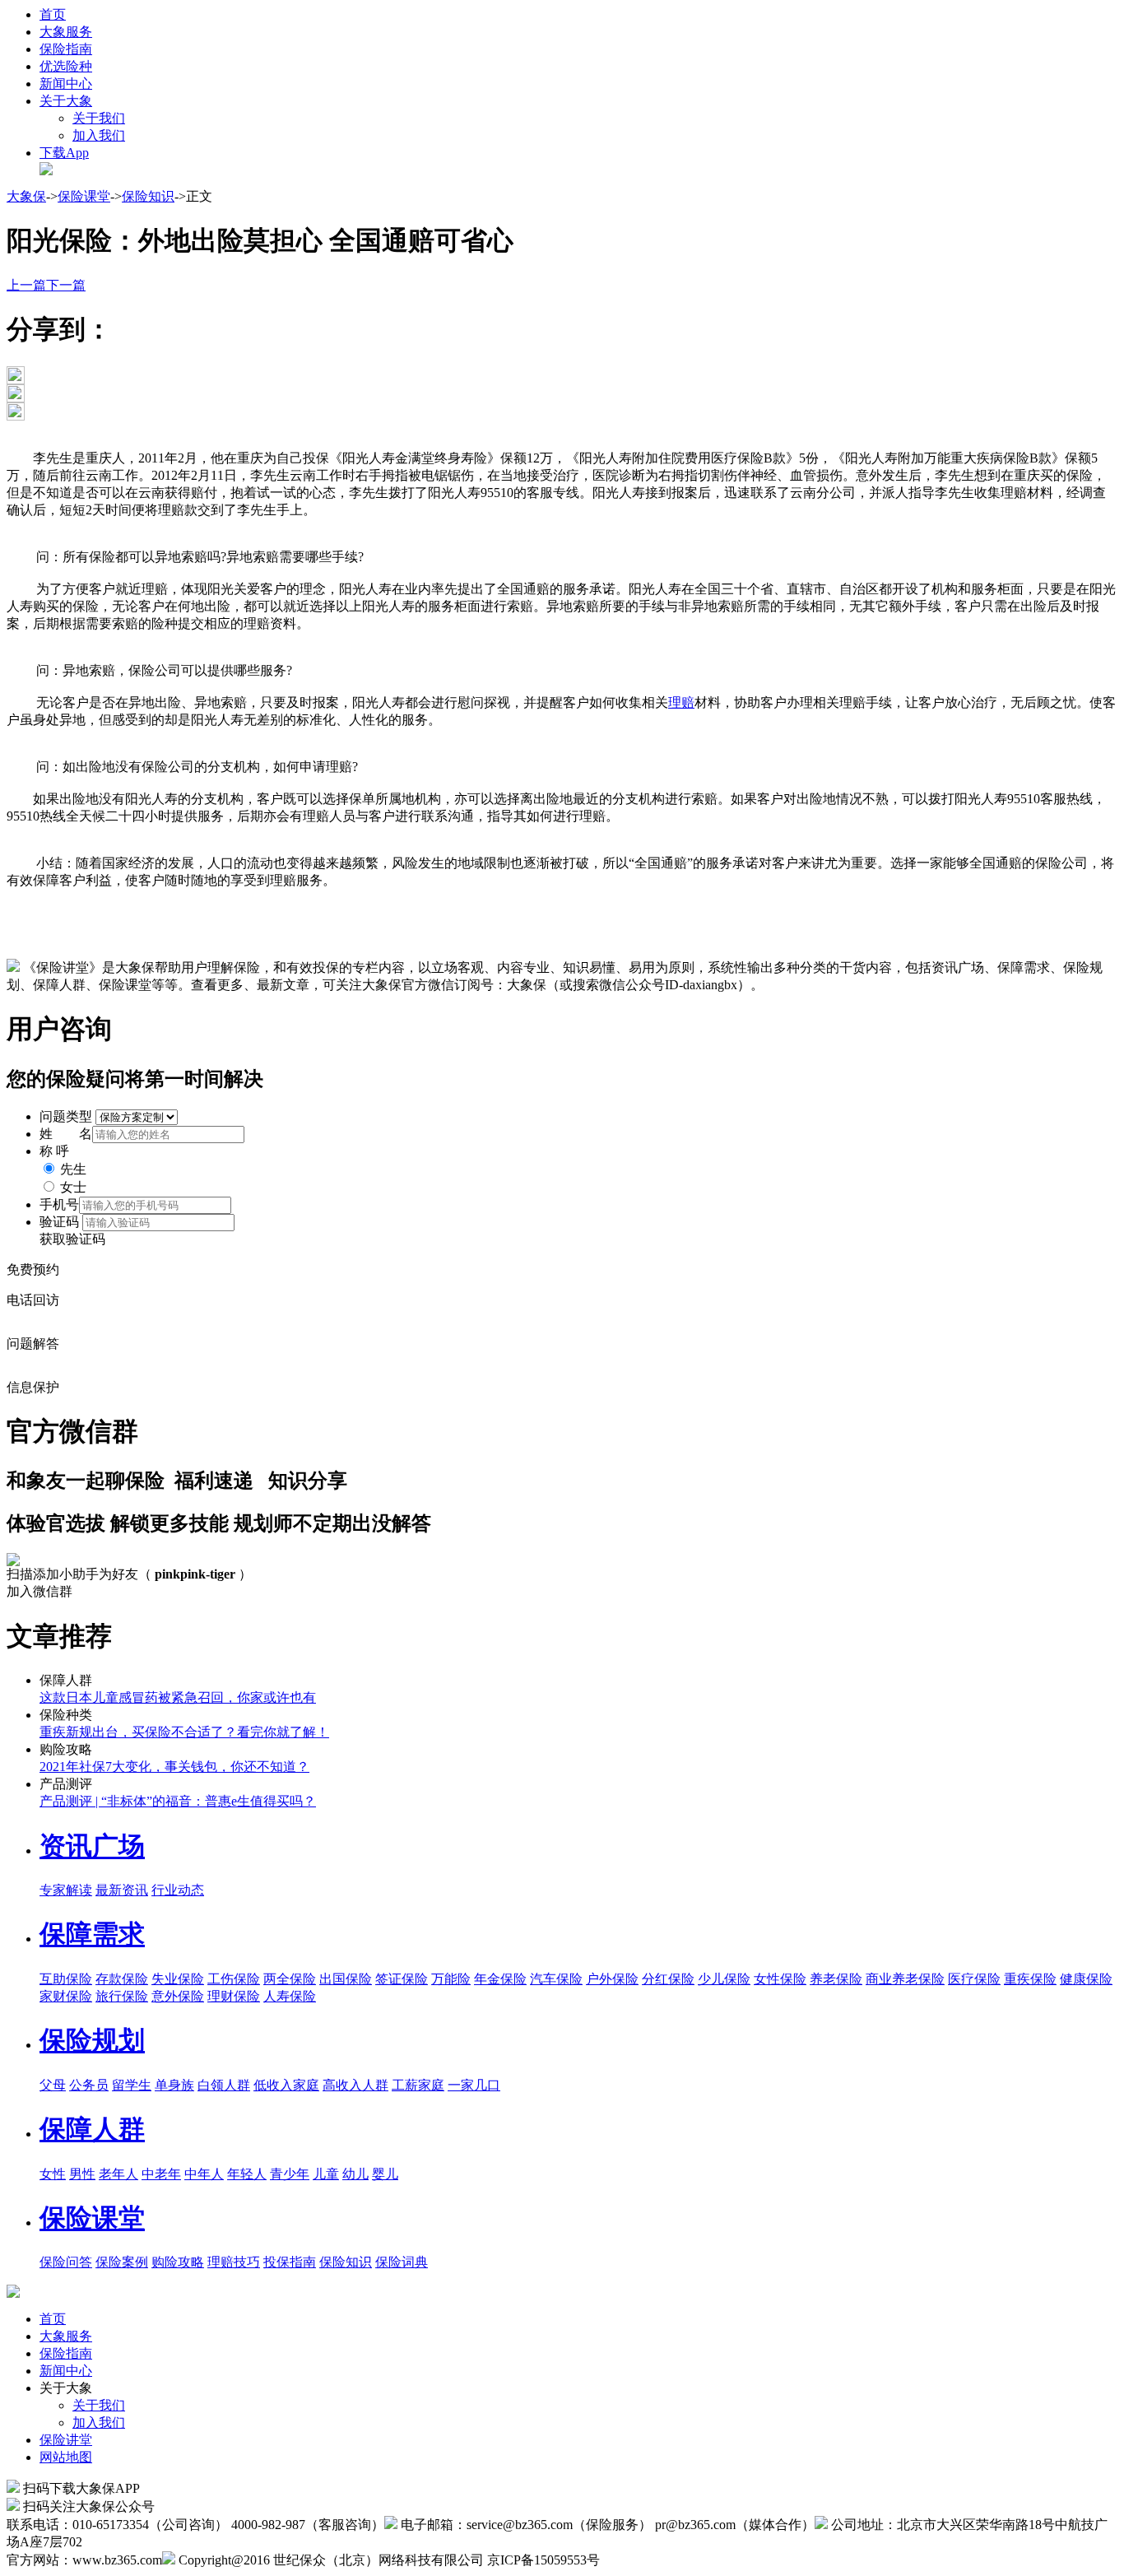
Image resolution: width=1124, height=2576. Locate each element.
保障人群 (92, 2129)
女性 (53, 2174)
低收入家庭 (286, 2085)
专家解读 (66, 1890)
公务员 (89, 2085)
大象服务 (66, 32)
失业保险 (178, 1979)
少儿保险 (724, 1979)
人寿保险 (290, 1996)
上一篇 (26, 285)
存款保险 (122, 1979)
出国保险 (346, 1979)
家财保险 (66, 1996)
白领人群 (224, 2085)
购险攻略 (178, 2262)
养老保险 (836, 1979)
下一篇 (66, 285)
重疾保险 (1030, 1979)
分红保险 (668, 1979)
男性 (82, 2174)
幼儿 (355, 2174)
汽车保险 (556, 1979)
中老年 (161, 2174)
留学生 (132, 2085)
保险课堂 (84, 196)
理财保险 (234, 1996)
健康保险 (1086, 1979)
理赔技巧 (234, 2262)
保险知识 (148, 196)
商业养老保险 (905, 1979)
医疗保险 (974, 1979)
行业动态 (178, 1890)
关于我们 (99, 118)
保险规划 (92, 2040)
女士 (73, 1187)
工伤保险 (234, 1979)
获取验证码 (72, 1239)
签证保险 (402, 1979)
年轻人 (247, 2174)
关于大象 (66, 101)
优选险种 (66, 66)
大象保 (26, 196)
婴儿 (385, 2174)
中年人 (204, 2174)
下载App (64, 153)
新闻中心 (66, 84)
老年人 (118, 2174)
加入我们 (99, 135)
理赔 (681, 702)
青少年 (290, 2174)
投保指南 (290, 2262)
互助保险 (66, 1979)
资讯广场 (92, 1846)
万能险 (451, 1979)
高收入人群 (355, 2085)
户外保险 (612, 1979)
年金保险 (500, 1979)
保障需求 (92, 1934)
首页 (53, 14)
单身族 (174, 2085)
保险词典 (402, 2262)
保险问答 (66, 2262)
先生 (73, 1169)
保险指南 (66, 49)
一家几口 (474, 2085)
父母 (53, 2085)
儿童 (326, 2174)
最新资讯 (122, 1890)
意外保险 (178, 1996)
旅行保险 (122, 1996)
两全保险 (290, 1979)
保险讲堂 (66, 2440)
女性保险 (780, 1979)
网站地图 (66, 2457)
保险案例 (122, 2262)
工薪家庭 (418, 2085)
